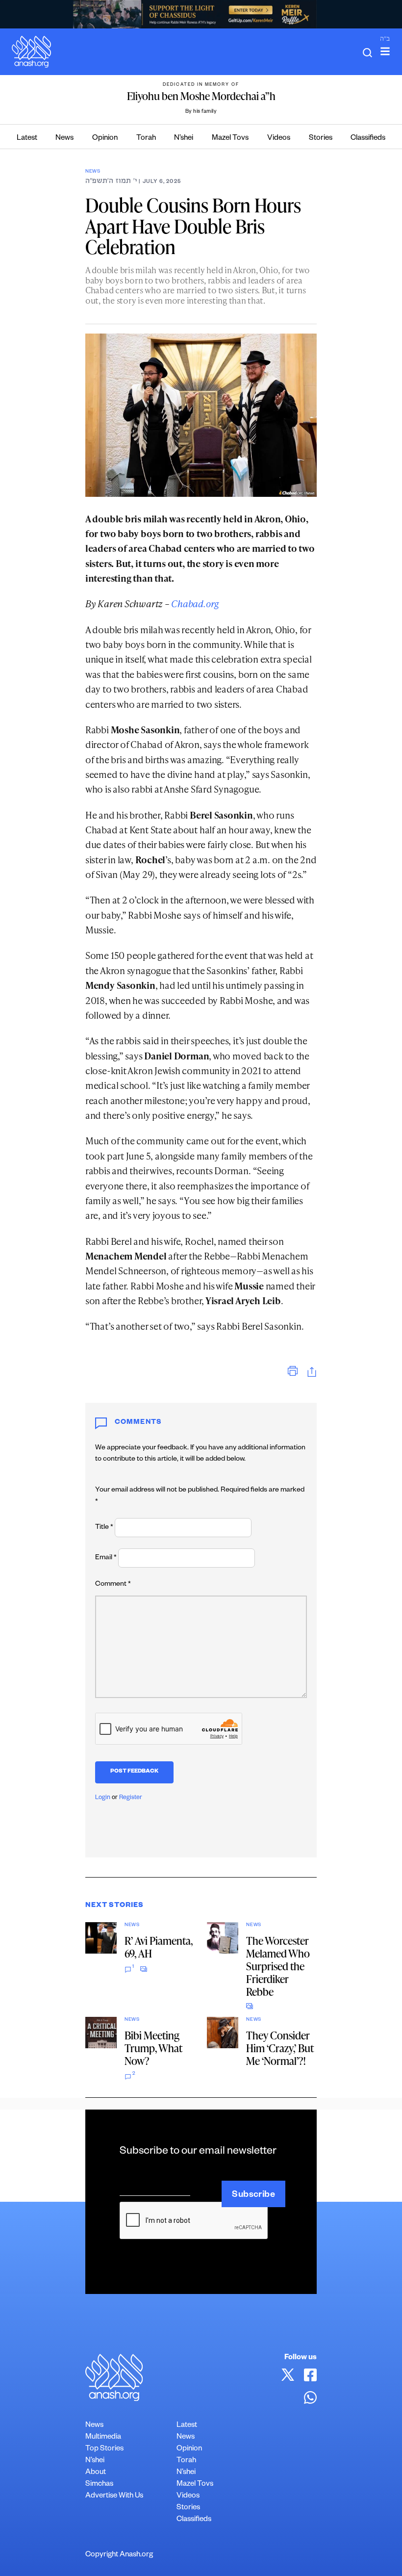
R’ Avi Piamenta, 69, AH (159, 1947)
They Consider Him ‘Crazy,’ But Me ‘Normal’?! (280, 2048)
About (96, 2473)
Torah (146, 139)
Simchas (99, 2485)
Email (106, 1558)
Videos (279, 139)
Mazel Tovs (230, 139)
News (64, 139)
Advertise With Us (114, 2496)
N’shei (184, 139)
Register (131, 1798)
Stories (321, 139)
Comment (113, 1585)
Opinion (105, 139)
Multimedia (103, 2437)
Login (103, 1798)
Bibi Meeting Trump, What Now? (153, 2048)
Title (104, 1528)
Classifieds (368, 139)
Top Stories (104, 2449)
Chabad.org (195, 604)
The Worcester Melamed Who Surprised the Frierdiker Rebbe (278, 1966)
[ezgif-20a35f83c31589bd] (201, 14)
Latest (27, 139)
